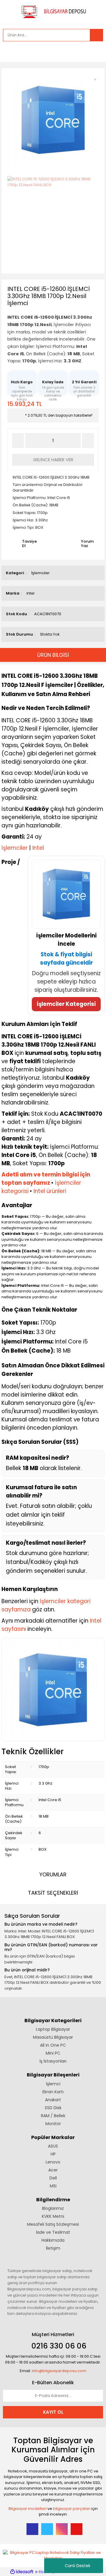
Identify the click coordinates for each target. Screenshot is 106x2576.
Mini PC (53, 2053)
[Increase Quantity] (88, 441)
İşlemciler (40, 573)
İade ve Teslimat (53, 2232)
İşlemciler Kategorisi (66, 1004)
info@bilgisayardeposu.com (59, 2371)
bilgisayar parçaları (72, 2509)
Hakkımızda (53, 2240)
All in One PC (53, 2045)
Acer (53, 2170)
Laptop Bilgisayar (53, 2029)
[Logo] (53, 11)
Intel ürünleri (50, 1191)
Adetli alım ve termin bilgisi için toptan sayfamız (46, 1179)
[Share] (97, 87)
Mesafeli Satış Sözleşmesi (53, 2224)
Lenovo (53, 2162)
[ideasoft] (22, 2572)
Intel (30, 593)
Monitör (53, 2124)
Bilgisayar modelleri (28, 2509)
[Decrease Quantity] (18, 441)
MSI (53, 2186)
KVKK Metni (53, 2216)
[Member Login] (9, 52)
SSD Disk (53, 2108)
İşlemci (53, 2084)
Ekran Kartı (53, 2092)
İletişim (53, 2248)
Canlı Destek (78, 2566)
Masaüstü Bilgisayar (53, 2037)
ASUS (53, 2146)
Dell (53, 2178)
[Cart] (94, 52)
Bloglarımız (53, 2208)
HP (53, 2154)
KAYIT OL (53, 2412)
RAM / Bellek (53, 2116)
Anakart (53, 2100)
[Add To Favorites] (97, 76)
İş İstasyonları (53, 2061)
